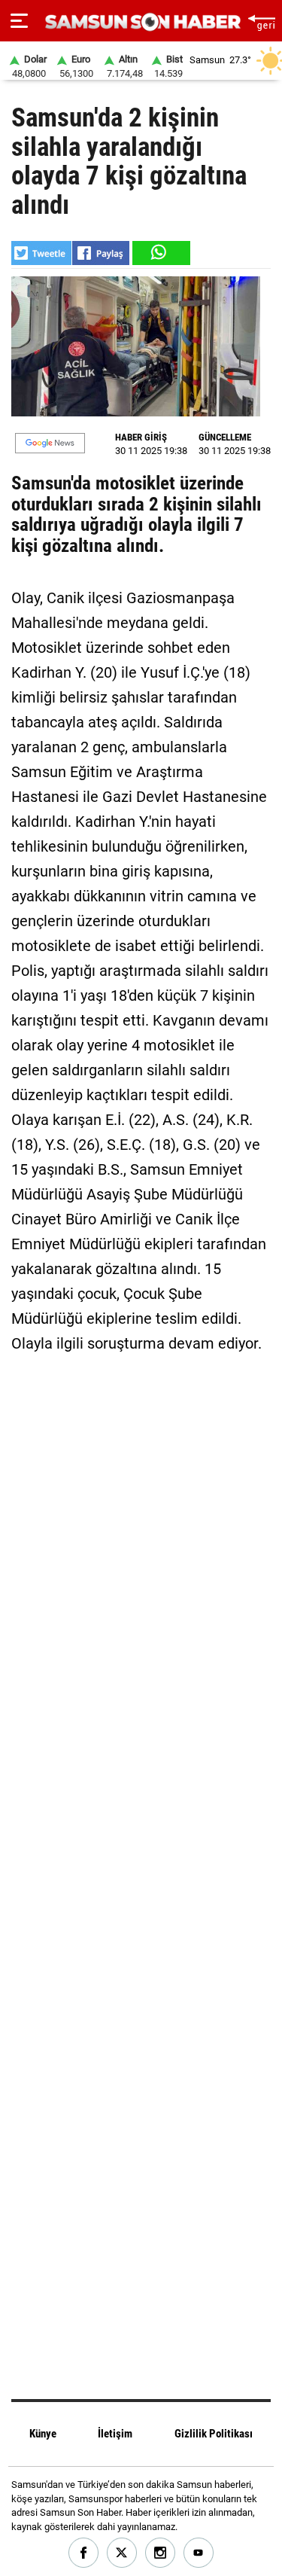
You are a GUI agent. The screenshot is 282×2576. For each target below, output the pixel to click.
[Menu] (19, 21)
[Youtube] (199, 2553)
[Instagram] (161, 2553)
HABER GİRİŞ (141, 437)
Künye (43, 2434)
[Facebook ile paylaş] (101, 253)
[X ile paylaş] (41, 253)
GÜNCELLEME (225, 437)
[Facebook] (84, 2553)
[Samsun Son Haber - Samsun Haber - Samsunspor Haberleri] (141, 22)
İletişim (115, 2434)
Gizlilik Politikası (214, 2434)
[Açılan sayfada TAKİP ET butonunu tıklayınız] (50, 443)
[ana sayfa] (261, 21)
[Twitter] (122, 2553)
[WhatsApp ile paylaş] (160, 253)
